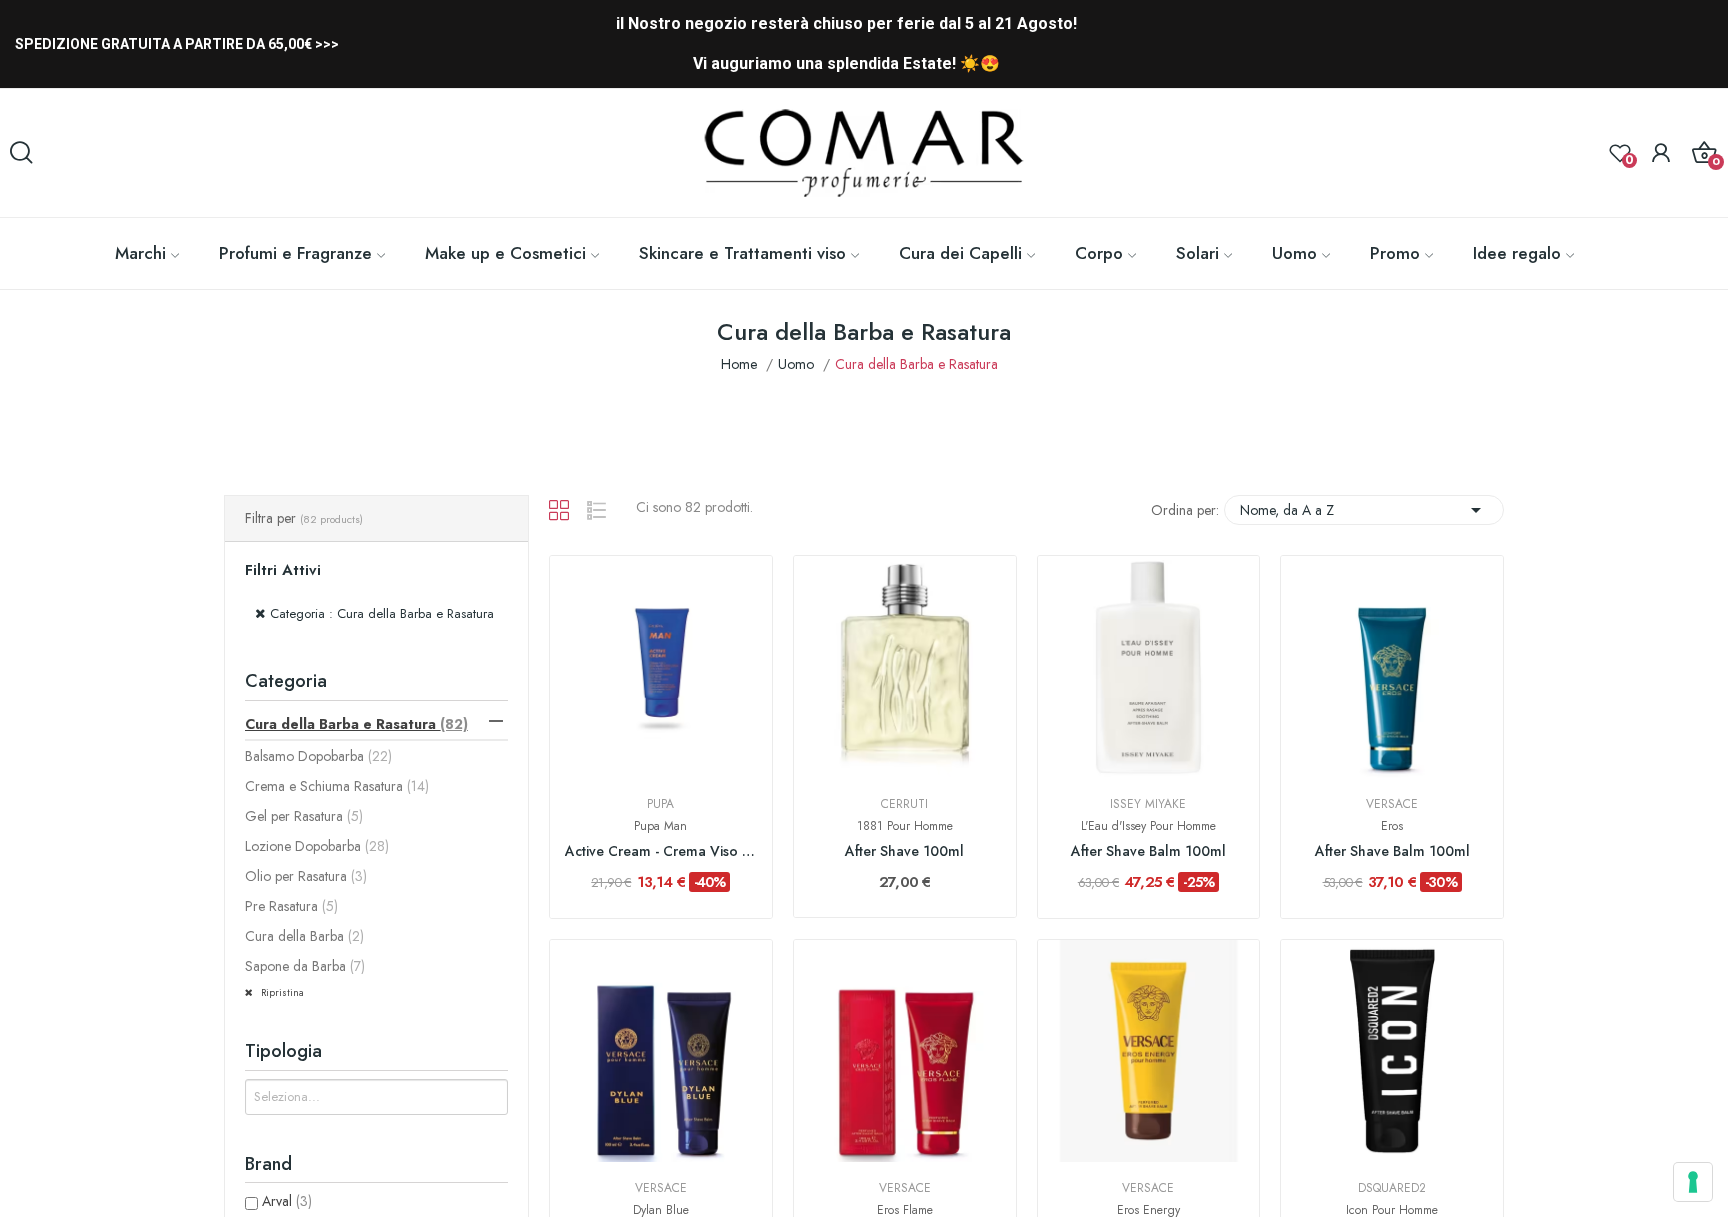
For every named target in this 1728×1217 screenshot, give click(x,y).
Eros (1392, 826)
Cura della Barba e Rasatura (356, 724)
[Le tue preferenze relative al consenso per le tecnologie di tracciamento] (1693, 1182)
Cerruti (904, 804)
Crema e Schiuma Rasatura (337, 786)
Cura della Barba (304, 936)
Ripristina (281, 992)
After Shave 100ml (904, 851)
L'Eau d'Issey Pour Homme (1148, 826)
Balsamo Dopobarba (318, 756)
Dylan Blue (661, 1210)
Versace (1392, 804)
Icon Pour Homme (1392, 1210)
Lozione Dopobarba (317, 846)
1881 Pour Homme (905, 826)
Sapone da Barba (305, 966)
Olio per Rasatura (306, 876)
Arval (287, 1201)
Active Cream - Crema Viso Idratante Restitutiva (661, 851)
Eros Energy (1148, 1210)
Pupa (660, 804)
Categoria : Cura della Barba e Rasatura (382, 613)
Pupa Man (660, 826)
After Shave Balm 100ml (1148, 851)
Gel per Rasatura (304, 816)
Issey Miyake (1148, 804)
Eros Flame (905, 1210)
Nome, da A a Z (1364, 510)
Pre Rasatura (291, 906)
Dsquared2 (1392, 1188)
